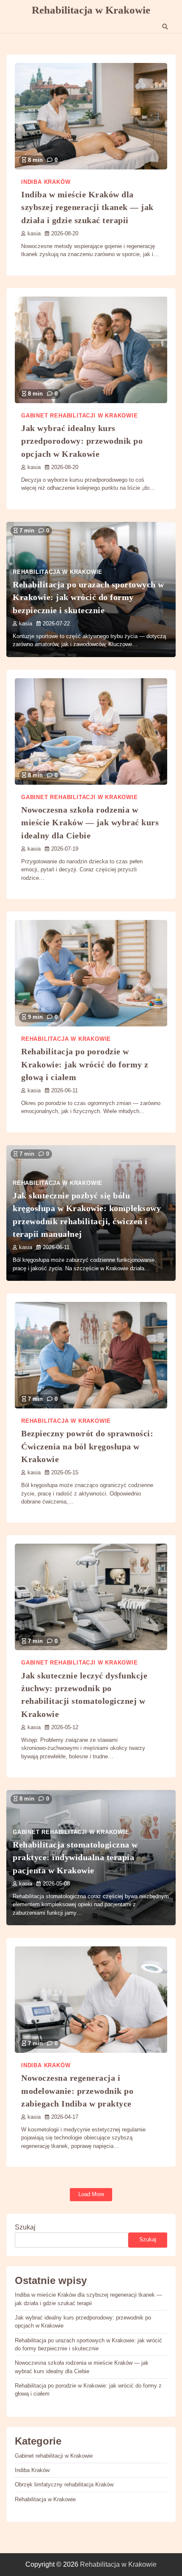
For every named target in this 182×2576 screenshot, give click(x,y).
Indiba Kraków (46, 182)
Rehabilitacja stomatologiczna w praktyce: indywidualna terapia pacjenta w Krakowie (75, 1857)
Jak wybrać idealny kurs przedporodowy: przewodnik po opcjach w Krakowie (82, 441)
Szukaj (25, 2227)
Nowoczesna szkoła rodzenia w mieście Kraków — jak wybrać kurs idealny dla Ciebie (90, 823)
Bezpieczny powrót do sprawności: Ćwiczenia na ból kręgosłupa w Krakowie (87, 1446)
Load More (91, 2194)
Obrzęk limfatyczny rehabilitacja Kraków (64, 2485)
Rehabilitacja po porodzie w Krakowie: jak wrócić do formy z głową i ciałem (85, 1064)
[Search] (165, 27)
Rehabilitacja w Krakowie (91, 10)
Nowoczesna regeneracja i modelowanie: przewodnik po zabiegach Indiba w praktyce (77, 2091)
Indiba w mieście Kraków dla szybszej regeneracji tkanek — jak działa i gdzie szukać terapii (87, 207)
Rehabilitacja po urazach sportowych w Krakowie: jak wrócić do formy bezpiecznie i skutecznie (88, 597)
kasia (34, 234)
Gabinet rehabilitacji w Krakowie (80, 416)
